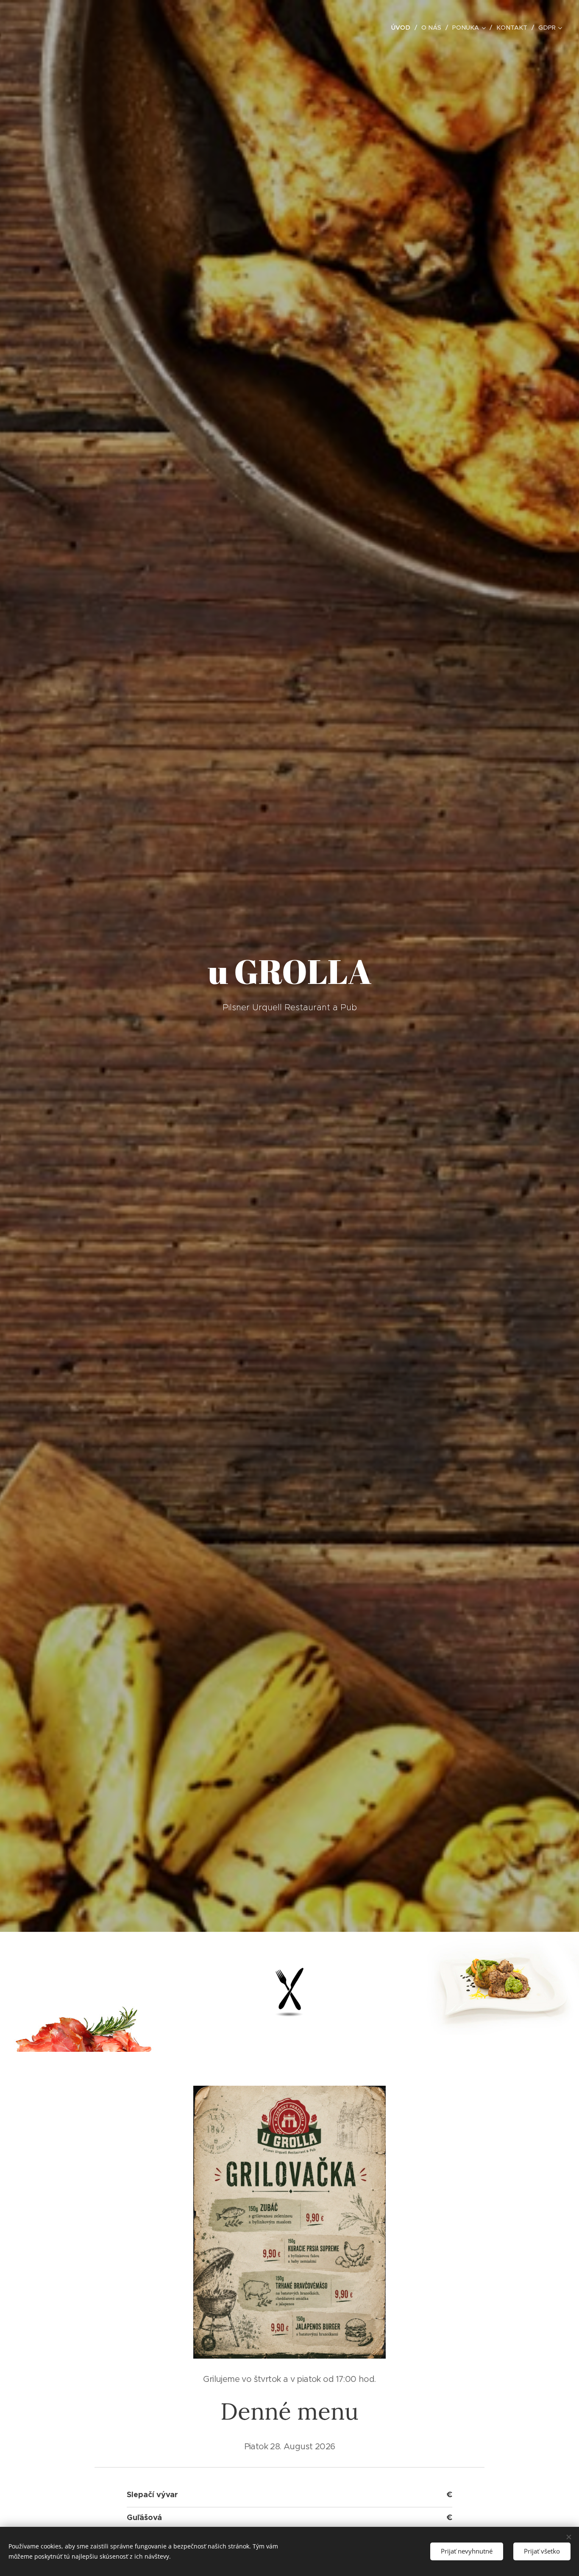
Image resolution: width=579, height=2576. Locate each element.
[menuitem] (403, 28)
